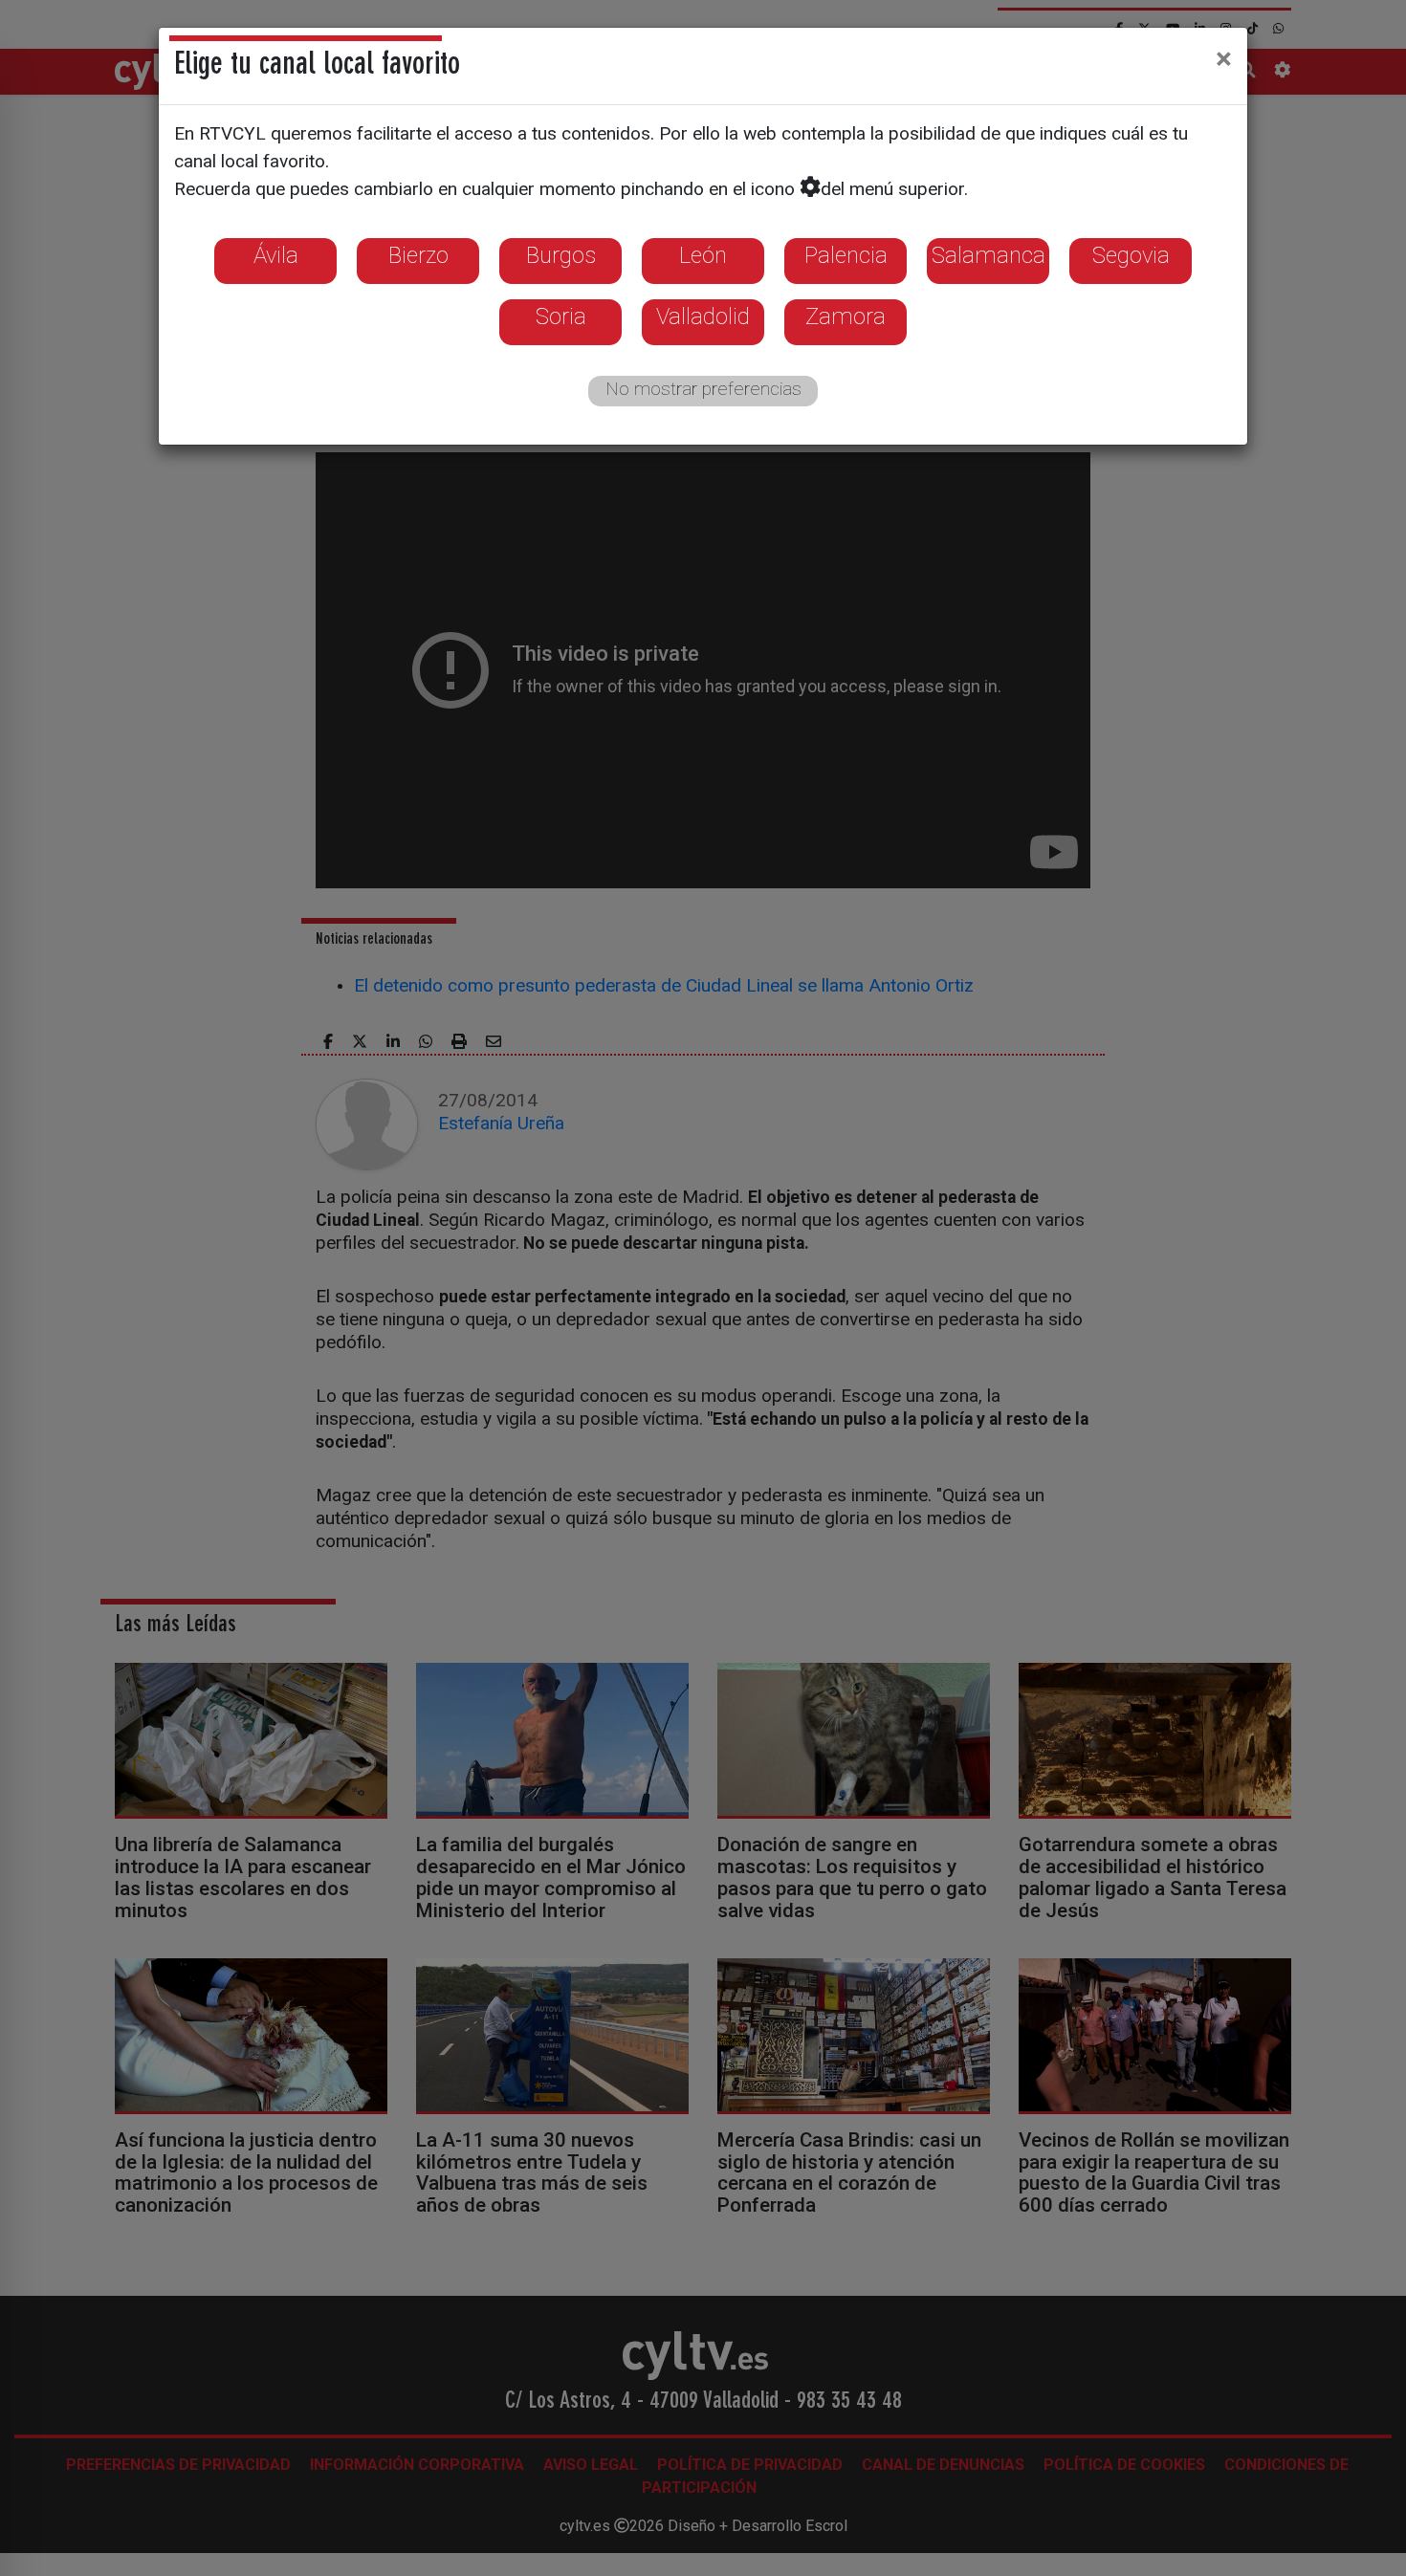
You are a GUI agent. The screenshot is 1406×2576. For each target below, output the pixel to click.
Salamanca (989, 255)
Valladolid (703, 317)
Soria (561, 317)
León (703, 255)
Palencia (846, 255)
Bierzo (418, 255)
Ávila (276, 255)
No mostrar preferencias (703, 389)
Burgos (561, 255)
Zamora (846, 317)
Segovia (1131, 255)
